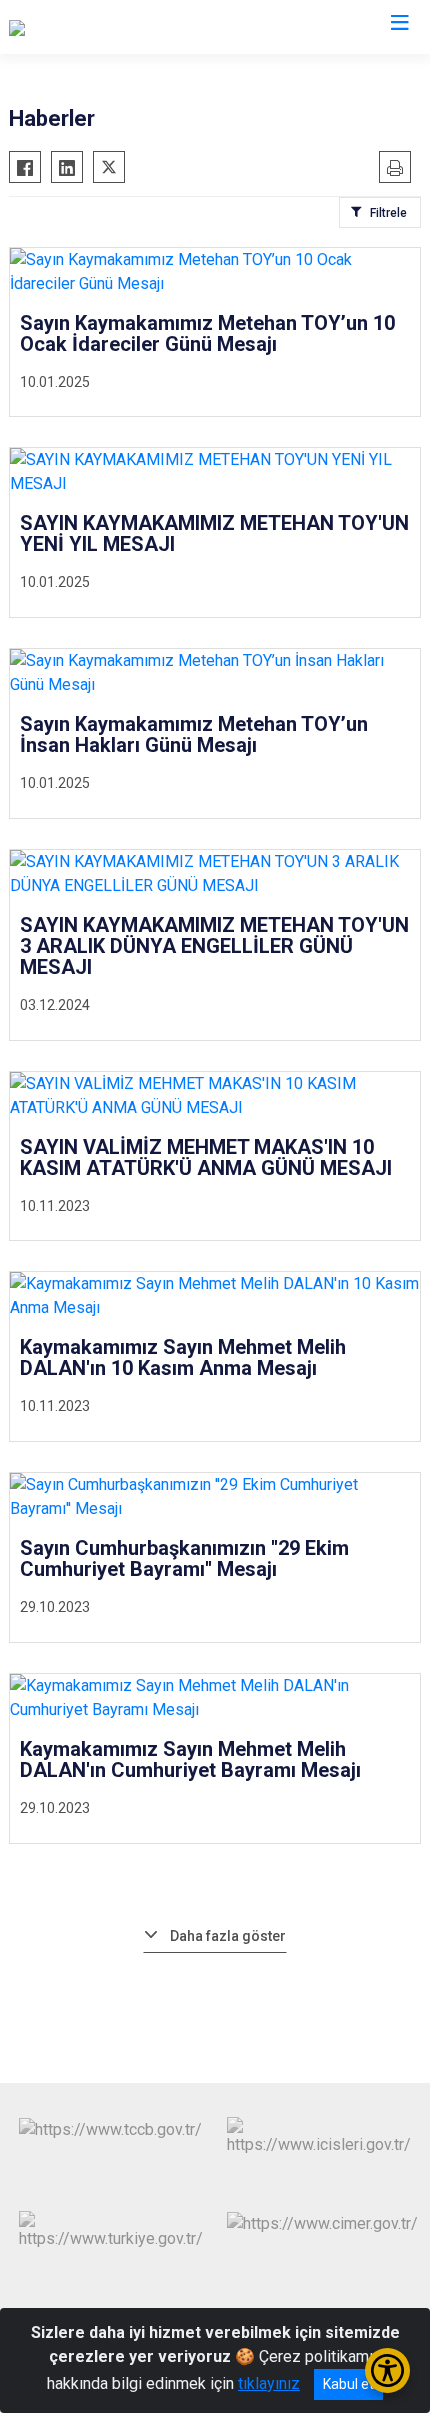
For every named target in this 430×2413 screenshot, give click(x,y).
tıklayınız (269, 2383)
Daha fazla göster (228, 1936)
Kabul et (348, 2384)
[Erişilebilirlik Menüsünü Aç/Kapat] (387, 2370)
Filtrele (388, 213)
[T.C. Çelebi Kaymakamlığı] (95, 27)
